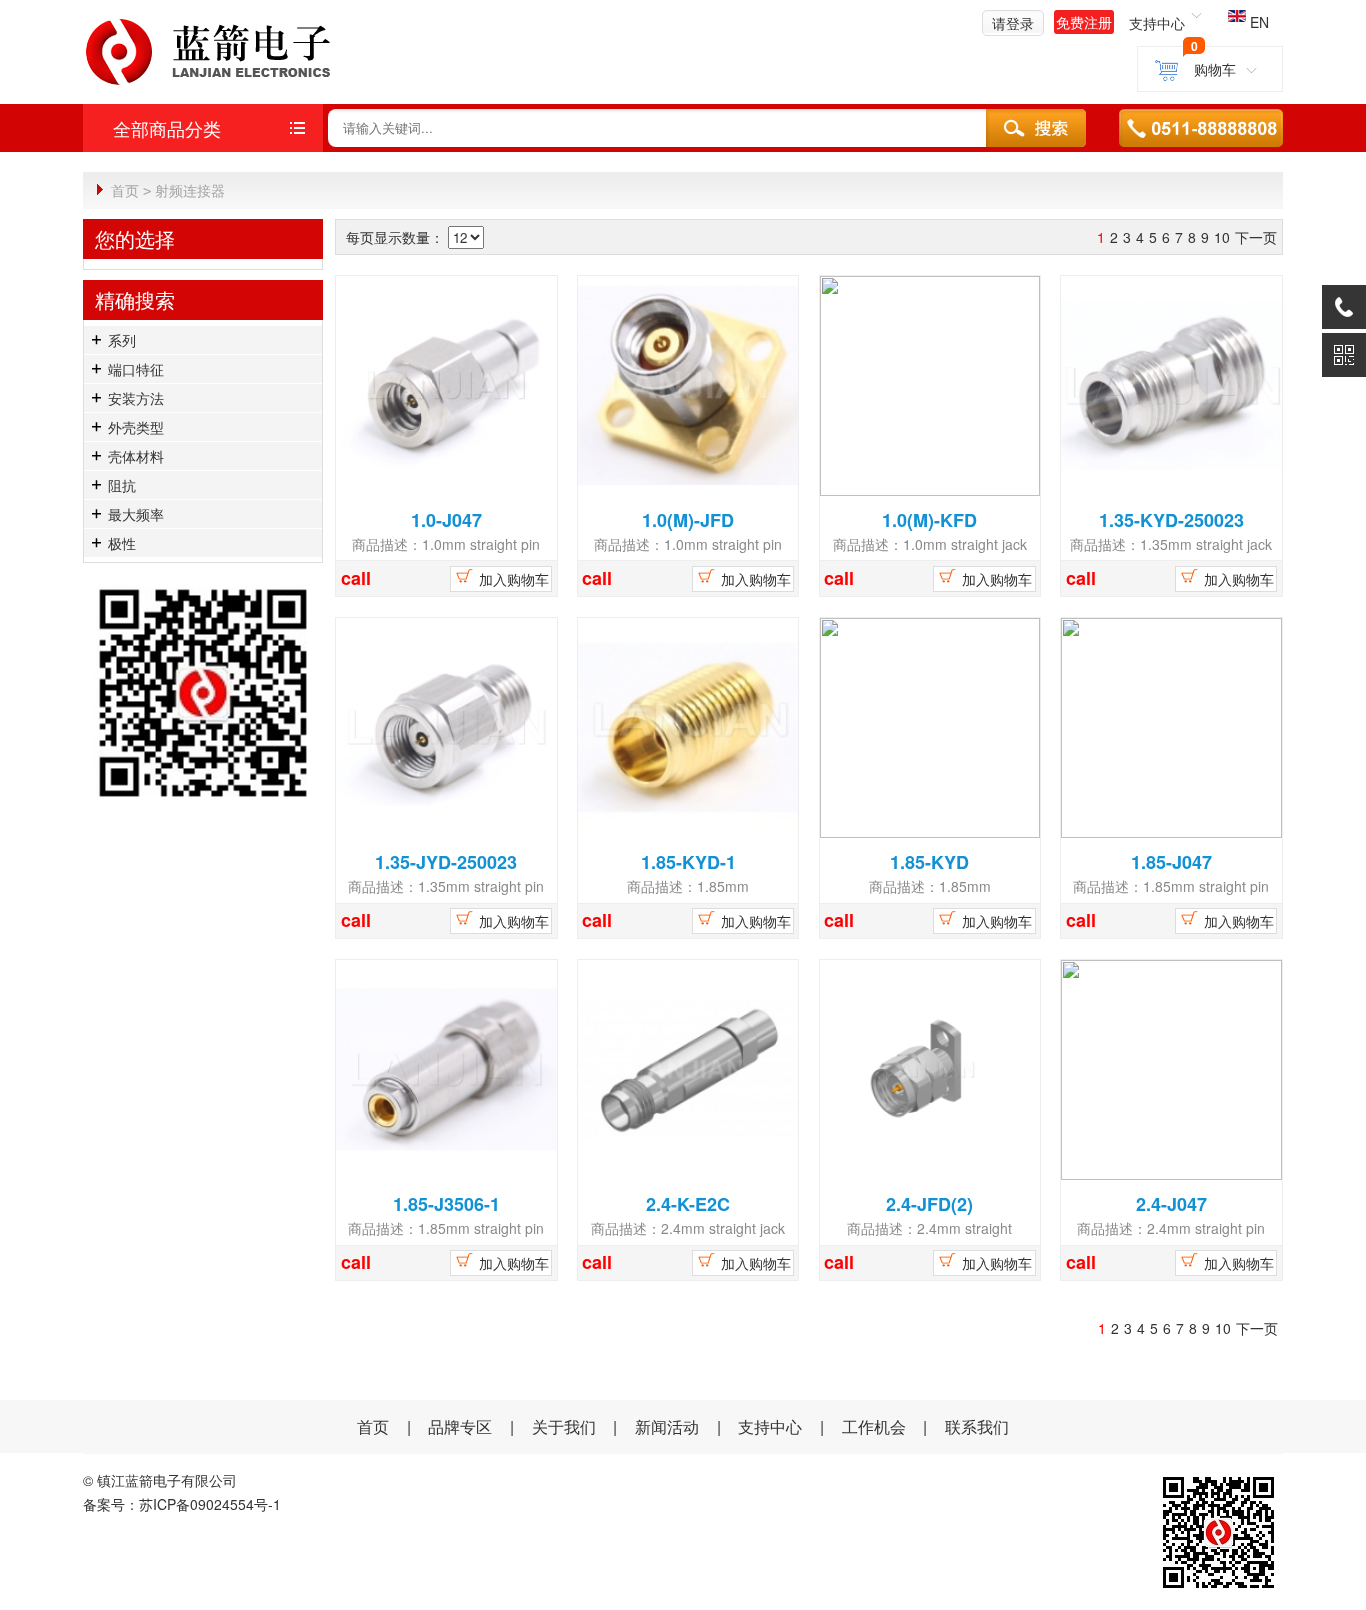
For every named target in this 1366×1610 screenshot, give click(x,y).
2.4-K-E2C (688, 1204)
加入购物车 (512, 579)
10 (1222, 237)
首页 (125, 190)
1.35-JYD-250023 (446, 862)
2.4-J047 (1171, 1204)
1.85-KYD (929, 862)
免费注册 (1084, 22)
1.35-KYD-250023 (1171, 520)
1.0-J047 (446, 520)
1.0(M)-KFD (929, 520)
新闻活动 (669, 1426)
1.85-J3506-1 (446, 1204)
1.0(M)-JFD (688, 520)
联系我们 (977, 1426)
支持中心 (770, 1426)
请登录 (1013, 23)
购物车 (1214, 69)
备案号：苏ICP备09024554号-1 (182, 1504)
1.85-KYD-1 (688, 862)
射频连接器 (190, 190)
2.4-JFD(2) (929, 1204)
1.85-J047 (1171, 862)
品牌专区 (460, 1426)
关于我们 (564, 1426)
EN (1257, 22)
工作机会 (874, 1426)
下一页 (1256, 237)
